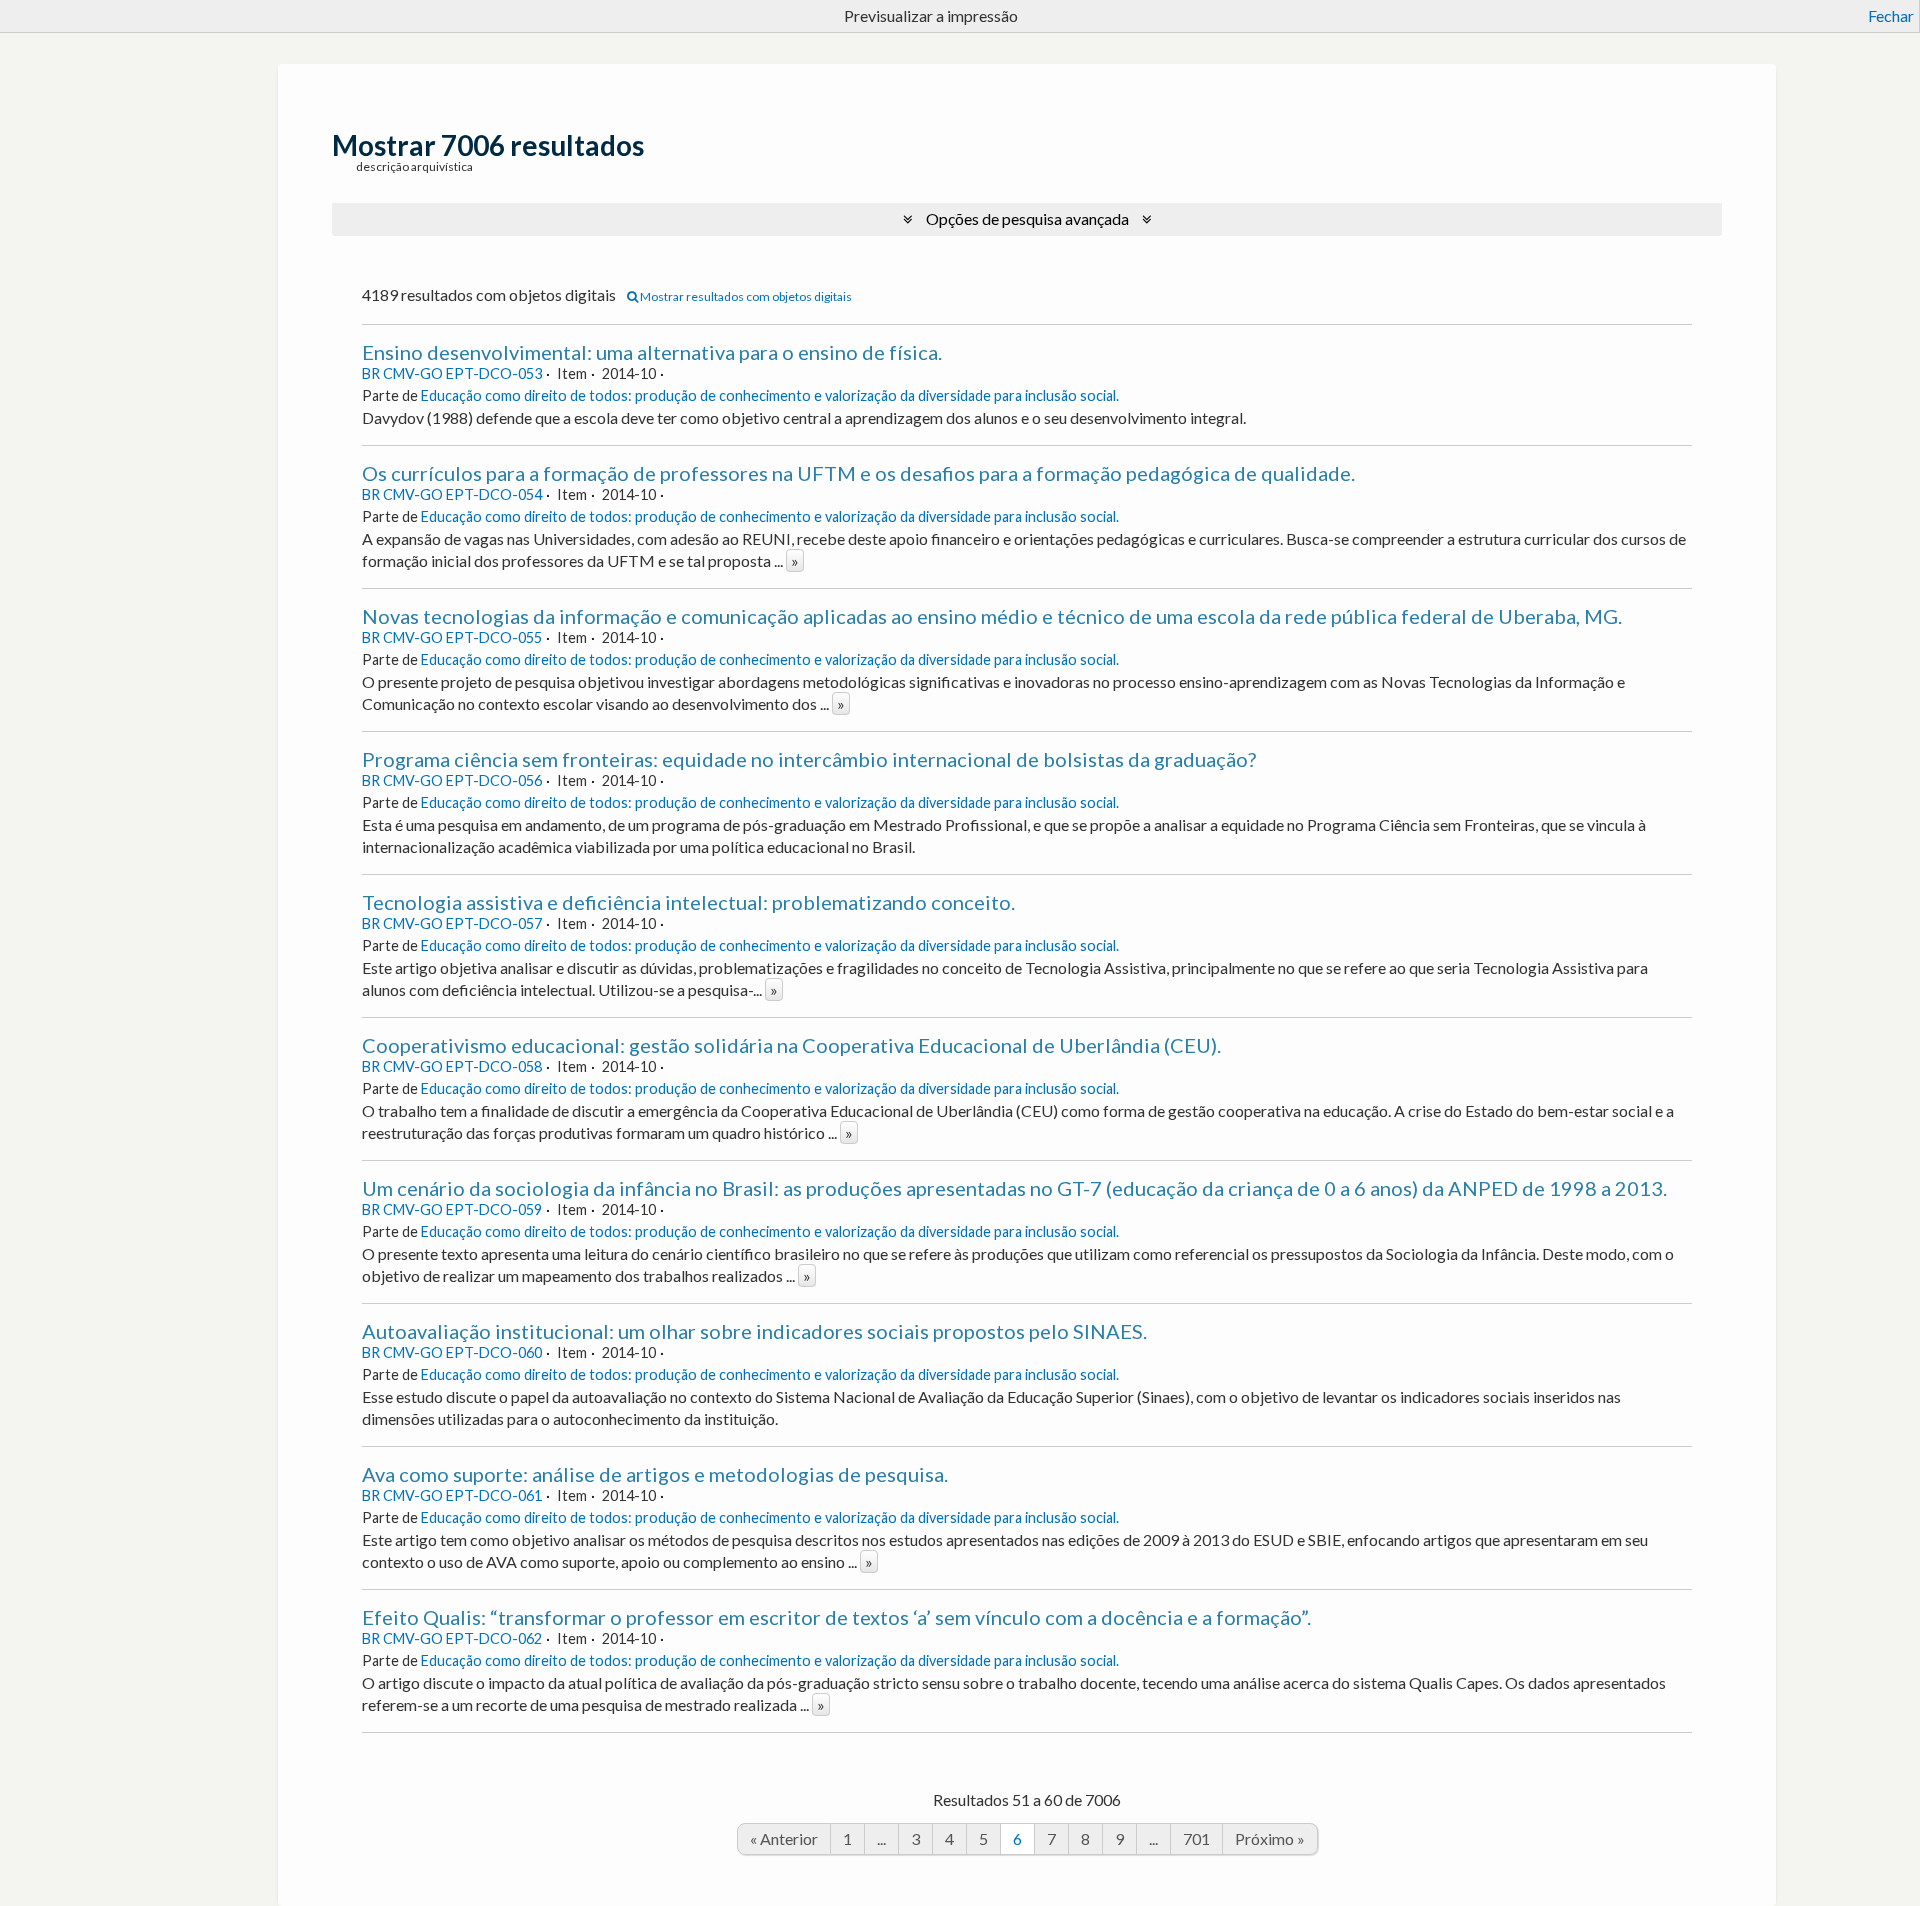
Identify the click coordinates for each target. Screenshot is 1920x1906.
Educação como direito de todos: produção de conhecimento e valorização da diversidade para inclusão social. (770, 395)
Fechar (1891, 15)
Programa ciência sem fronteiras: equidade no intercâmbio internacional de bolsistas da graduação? (809, 759)
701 (1196, 1838)
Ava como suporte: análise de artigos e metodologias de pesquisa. (655, 1474)
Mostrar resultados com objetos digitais (745, 296)
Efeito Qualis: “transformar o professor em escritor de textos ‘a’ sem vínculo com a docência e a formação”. (836, 1617)
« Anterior (784, 1838)
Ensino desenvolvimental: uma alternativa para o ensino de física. (652, 352)
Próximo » (1270, 1838)
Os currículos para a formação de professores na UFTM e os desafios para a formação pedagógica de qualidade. (858, 473)
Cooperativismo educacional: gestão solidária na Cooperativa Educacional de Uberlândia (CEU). (791, 1045)
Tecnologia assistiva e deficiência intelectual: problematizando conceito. (688, 902)
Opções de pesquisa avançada (1027, 218)
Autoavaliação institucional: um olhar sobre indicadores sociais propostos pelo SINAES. (754, 1331)
